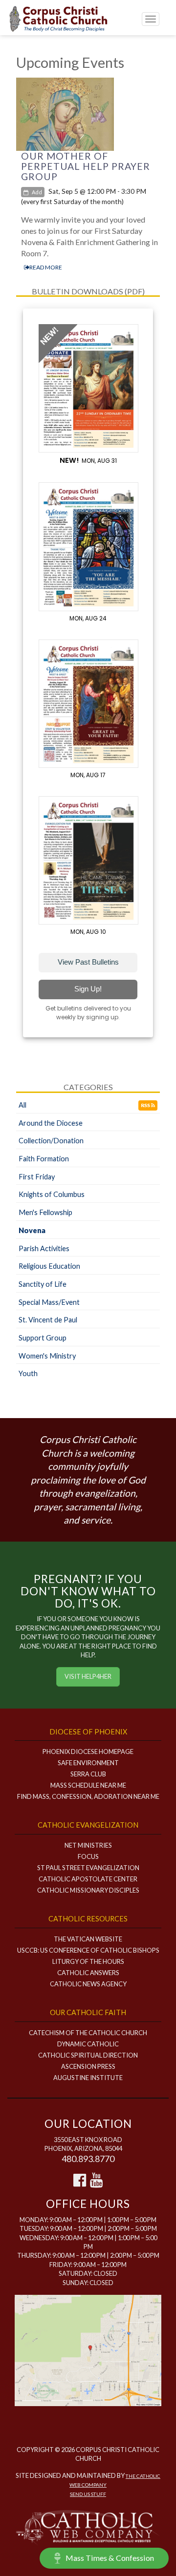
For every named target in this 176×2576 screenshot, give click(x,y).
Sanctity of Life (43, 1284)
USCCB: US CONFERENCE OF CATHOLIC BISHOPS (88, 1950)
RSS (146, 1105)
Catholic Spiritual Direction (88, 2055)
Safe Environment (88, 1763)
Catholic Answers (88, 1973)
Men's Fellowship (45, 1212)
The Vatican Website (88, 1939)
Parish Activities (44, 1248)
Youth (28, 1373)
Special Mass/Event (49, 1302)
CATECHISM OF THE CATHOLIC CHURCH (88, 2033)
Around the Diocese (51, 1123)
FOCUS (88, 1856)
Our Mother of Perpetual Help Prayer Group (86, 166)
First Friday (37, 1177)
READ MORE (46, 267)
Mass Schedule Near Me (88, 1785)
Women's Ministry (47, 1356)
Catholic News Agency (88, 1984)
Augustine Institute (88, 2078)
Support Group (43, 1338)
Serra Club (88, 1774)
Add (36, 192)
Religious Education (49, 1266)
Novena (32, 1230)
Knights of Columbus (52, 1194)
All (22, 1105)
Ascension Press (88, 2066)
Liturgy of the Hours (88, 1961)
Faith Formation (44, 1159)
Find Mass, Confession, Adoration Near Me (88, 1796)
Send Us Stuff (88, 2494)
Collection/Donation (51, 1141)
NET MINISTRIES (88, 1845)
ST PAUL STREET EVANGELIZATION (88, 1868)
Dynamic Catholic (88, 2044)
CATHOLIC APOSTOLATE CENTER (88, 1879)
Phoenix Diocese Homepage (88, 1752)
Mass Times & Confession (110, 2558)
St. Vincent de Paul (48, 1320)
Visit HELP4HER (88, 1676)
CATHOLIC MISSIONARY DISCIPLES (88, 1890)
